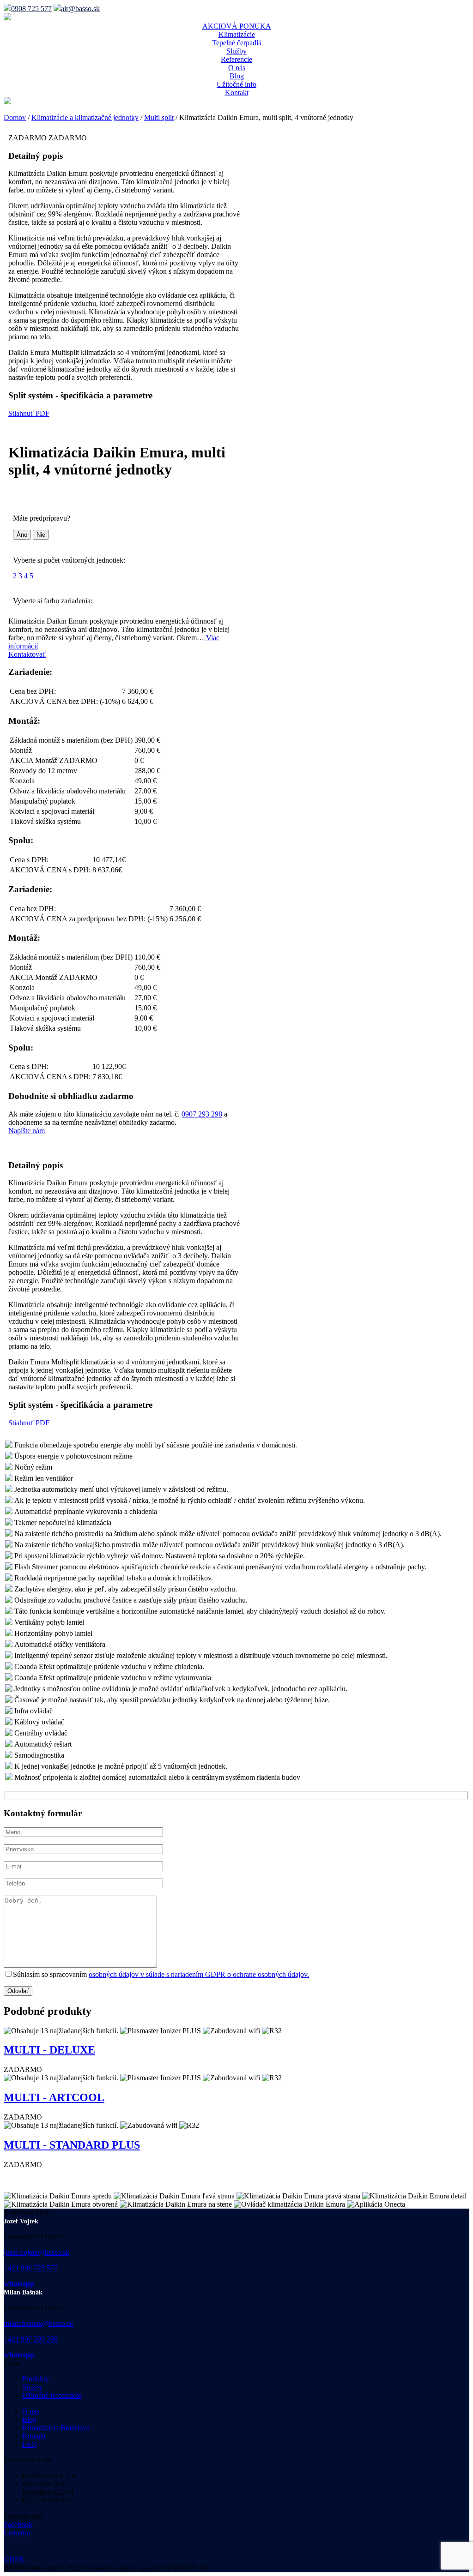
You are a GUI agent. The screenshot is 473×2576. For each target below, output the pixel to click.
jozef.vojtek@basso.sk (36, 2252)
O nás (237, 68)
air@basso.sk (80, 9)
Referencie (236, 59)
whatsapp (19, 2284)
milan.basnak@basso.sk (39, 2323)
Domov (15, 117)
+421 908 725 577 (31, 2268)
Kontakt (237, 93)
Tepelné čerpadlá (237, 43)
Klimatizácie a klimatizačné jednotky (85, 117)
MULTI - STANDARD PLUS (72, 2145)
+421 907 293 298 (31, 2339)
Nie (41, 535)
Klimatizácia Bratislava (56, 2428)
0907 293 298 (202, 1114)
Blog (237, 76)
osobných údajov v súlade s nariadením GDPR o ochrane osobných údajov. (199, 1974)
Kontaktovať (27, 654)
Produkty (36, 2379)
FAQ (30, 2444)
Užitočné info (236, 84)
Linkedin (17, 2533)
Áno (22, 535)
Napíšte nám (27, 1131)
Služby (236, 51)
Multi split (159, 117)
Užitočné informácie (52, 2395)
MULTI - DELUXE (49, 2050)
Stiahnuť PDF (29, 413)
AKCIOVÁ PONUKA (237, 26)
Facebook (18, 2525)
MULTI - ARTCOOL (54, 2097)
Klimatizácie (237, 34)
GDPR (14, 2560)
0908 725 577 (31, 9)
